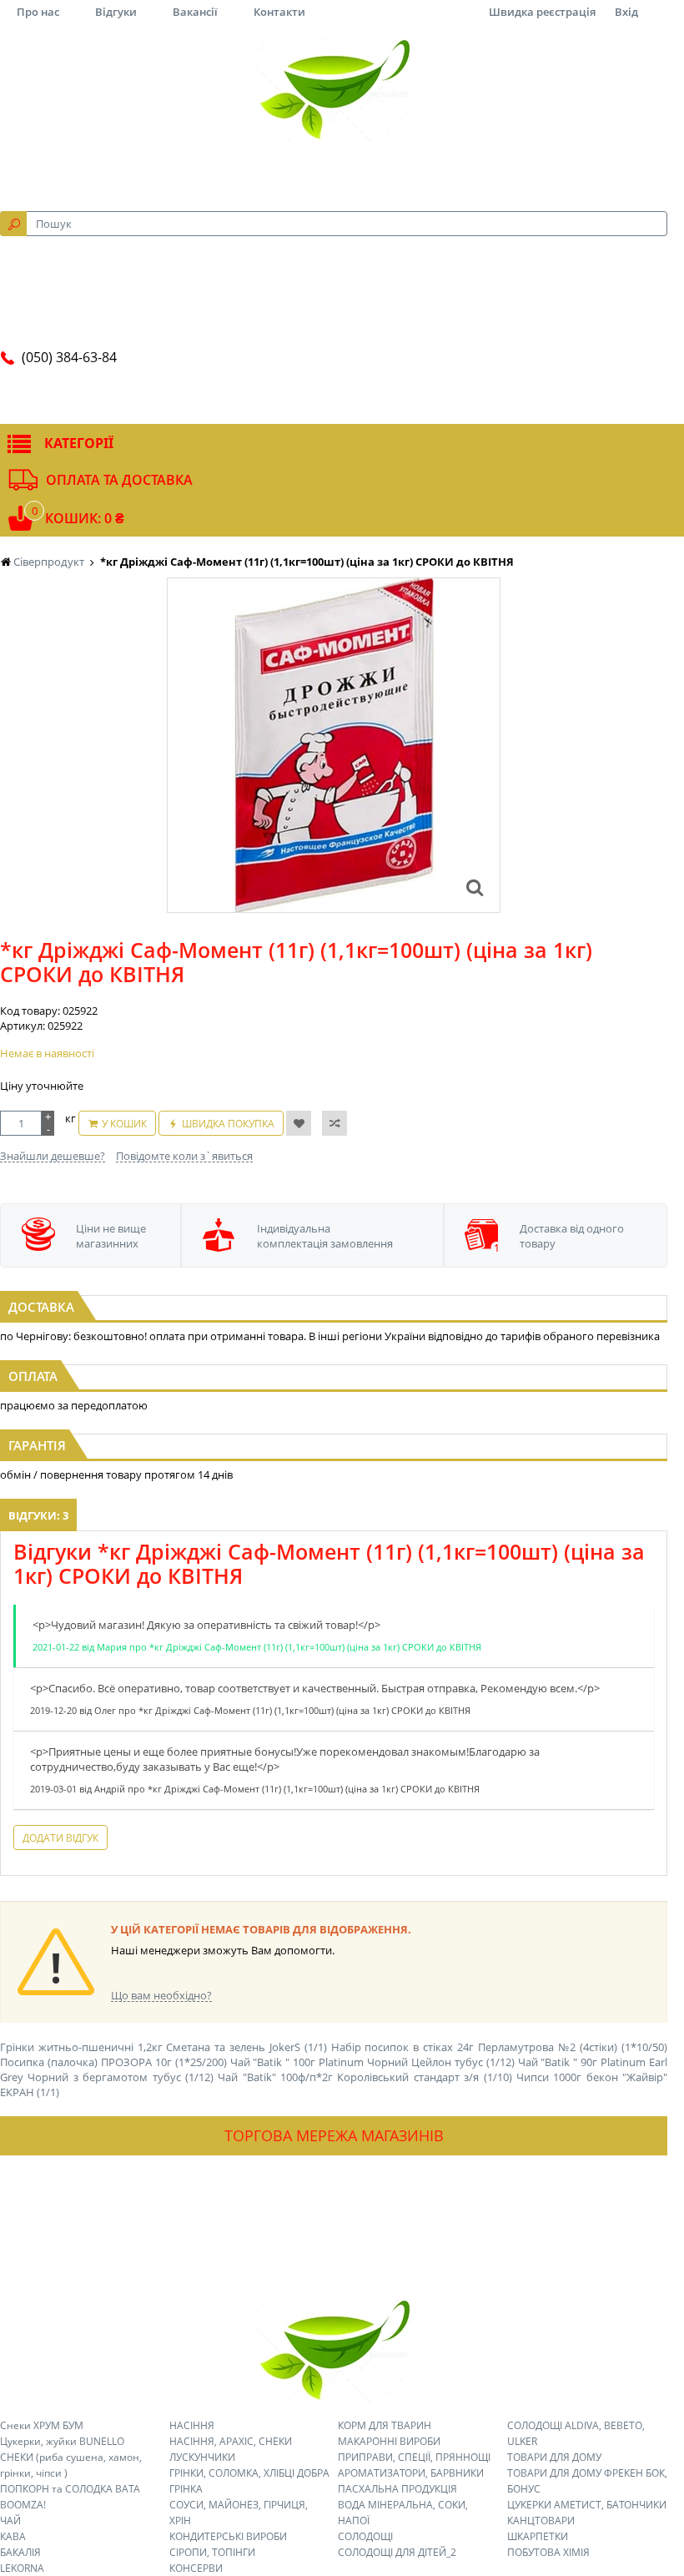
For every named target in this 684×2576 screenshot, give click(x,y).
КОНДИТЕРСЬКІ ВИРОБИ (228, 2536)
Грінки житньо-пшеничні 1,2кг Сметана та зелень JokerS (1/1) (163, 2047)
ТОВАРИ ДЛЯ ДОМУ (554, 2457)
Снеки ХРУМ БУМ (42, 2425)
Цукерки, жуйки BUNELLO (62, 2441)
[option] (334, 745)
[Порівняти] (334, 1123)
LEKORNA (22, 2568)
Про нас (38, 12)
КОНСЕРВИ (196, 2568)
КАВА (13, 2536)
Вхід (626, 12)
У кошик (124, 1124)
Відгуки (116, 12)
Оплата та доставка (119, 480)
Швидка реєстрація (542, 12)
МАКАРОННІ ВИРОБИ (389, 2441)
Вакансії (195, 12)
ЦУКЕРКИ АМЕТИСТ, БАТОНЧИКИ (587, 2505)
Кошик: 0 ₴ (85, 518)
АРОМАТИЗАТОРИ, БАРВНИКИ (411, 2473)
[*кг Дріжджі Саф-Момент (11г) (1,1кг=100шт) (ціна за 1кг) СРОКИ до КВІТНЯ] (475, 887)
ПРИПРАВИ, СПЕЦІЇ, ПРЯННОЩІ (414, 2457)
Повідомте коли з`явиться (184, 1156)
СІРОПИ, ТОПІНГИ (212, 2552)
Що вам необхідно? (161, 1995)
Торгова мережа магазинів (334, 2135)
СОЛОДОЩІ (365, 2536)
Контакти (279, 12)
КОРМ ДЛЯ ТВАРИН (385, 2425)
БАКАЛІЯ (20, 2552)
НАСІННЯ (192, 2425)
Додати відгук (60, 1838)
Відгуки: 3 (38, 1515)
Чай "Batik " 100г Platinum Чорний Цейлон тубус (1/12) (372, 2062)
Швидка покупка (228, 1124)
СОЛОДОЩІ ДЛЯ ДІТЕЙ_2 (397, 2552)
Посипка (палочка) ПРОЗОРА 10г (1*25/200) (113, 2062)
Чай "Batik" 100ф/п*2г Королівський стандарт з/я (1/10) (365, 2077)
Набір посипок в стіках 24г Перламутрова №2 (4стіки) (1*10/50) (499, 2047)
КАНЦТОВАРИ (541, 2521)
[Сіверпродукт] (334, 90)
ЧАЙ (10, 2521)
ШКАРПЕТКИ (538, 2536)
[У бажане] (299, 1123)
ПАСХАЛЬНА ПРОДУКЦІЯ (397, 2489)
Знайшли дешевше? (53, 1156)
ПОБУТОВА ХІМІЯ (548, 2552)
